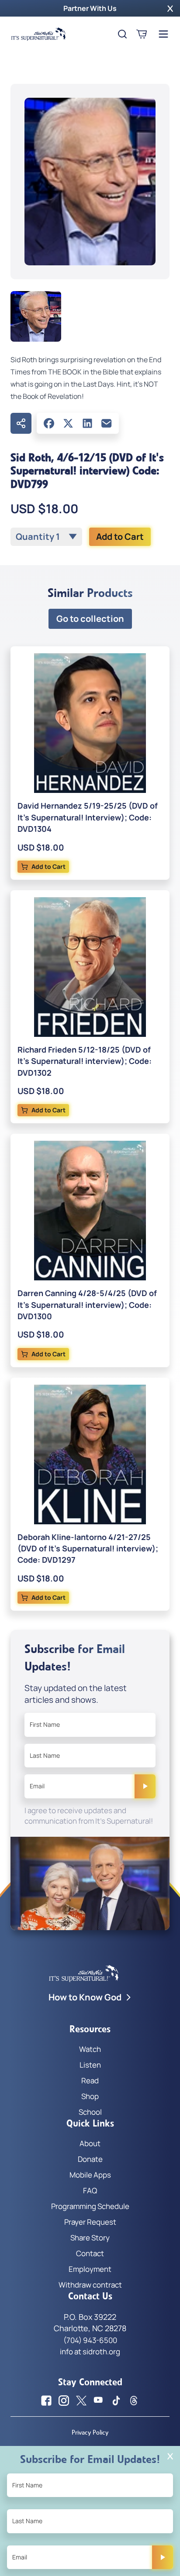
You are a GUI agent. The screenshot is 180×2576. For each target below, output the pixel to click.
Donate (90, 2159)
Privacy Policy (90, 2432)
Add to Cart (120, 537)
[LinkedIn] (87, 423)
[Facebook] (49, 423)
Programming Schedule (90, 2206)
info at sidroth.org (90, 2351)
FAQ (90, 2190)
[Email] (107, 423)
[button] (170, 8)
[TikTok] (116, 2401)
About (90, 2143)
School (90, 2112)
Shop (90, 2096)
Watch (90, 2049)
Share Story (90, 2238)
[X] (68, 423)
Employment (90, 2269)
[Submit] (145, 1786)
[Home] (38, 34)
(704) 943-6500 (90, 2340)
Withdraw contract (90, 2285)
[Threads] (134, 2401)
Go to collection (90, 619)
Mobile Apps (90, 2175)
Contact (90, 2253)
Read (90, 2080)
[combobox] (46, 537)
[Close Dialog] (170, 2456)
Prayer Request (90, 2222)
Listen (90, 2065)
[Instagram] (64, 2401)
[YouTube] (99, 2401)
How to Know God (85, 1997)
